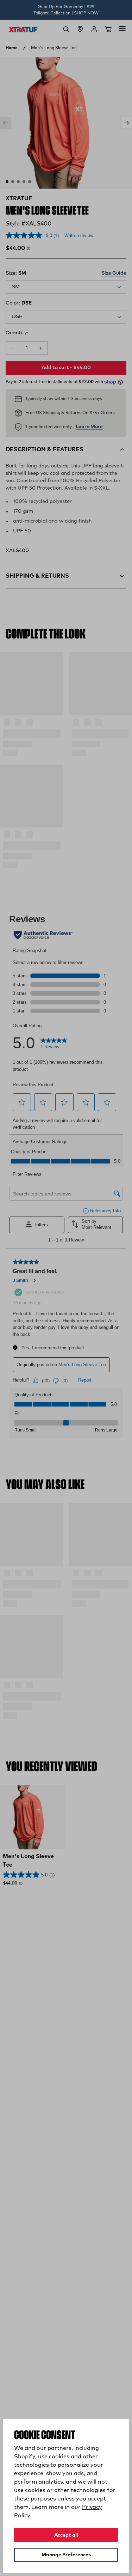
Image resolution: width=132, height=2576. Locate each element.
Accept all (66, 2535)
